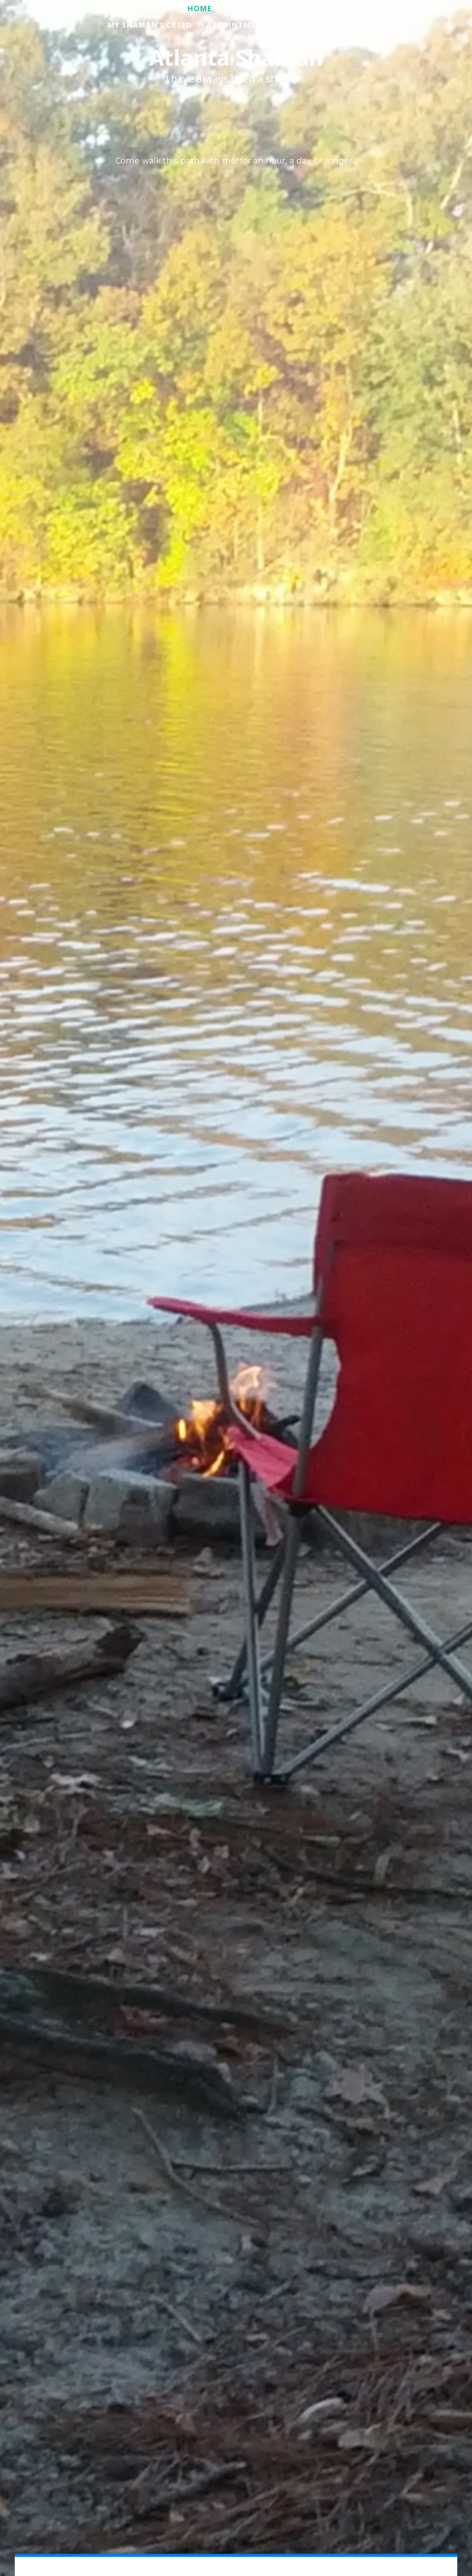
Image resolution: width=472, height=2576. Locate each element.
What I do (58, 8)
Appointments (239, 25)
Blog (161, 8)
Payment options (325, 25)
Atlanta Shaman (236, 57)
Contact (246, 8)
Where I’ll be (309, 8)
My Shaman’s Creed (150, 25)
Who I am (115, 8)
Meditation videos (394, 8)
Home (199, 8)
